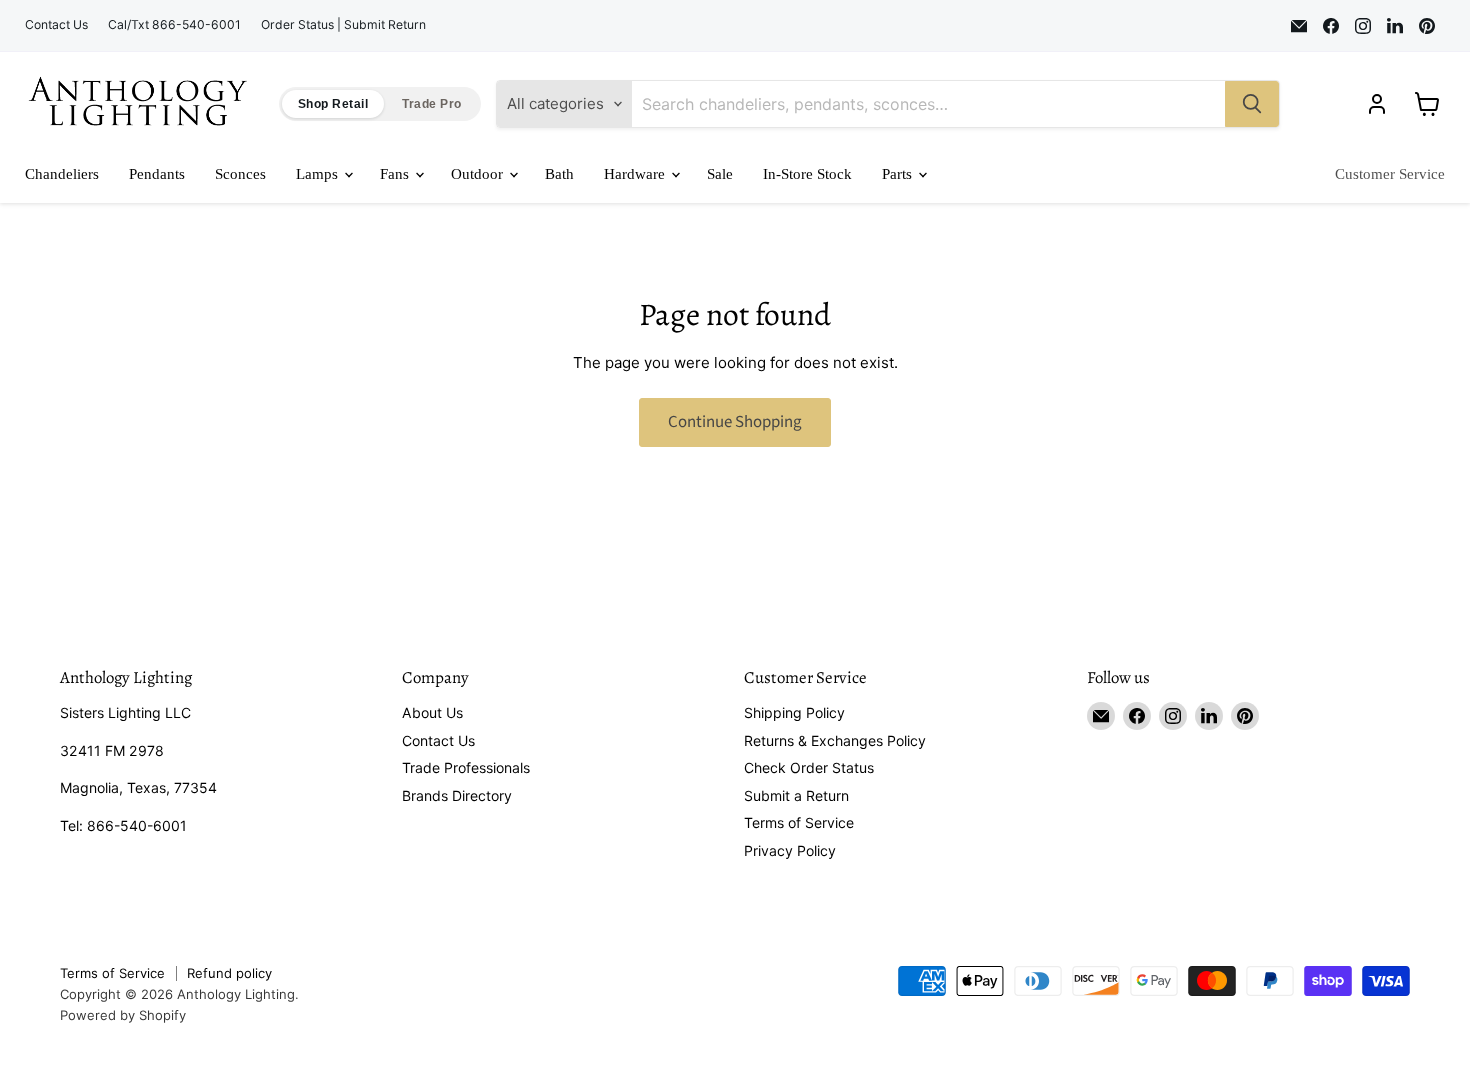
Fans (396, 174)
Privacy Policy (790, 850)
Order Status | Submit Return (343, 25)
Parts (899, 174)
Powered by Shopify (123, 1015)
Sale (720, 174)
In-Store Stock (807, 174)
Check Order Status (809, 767)
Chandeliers (62, 174)
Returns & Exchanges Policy (835, 740)
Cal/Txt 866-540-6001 (174, 25)
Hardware (636, 174)
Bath (559, 174)
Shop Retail (333, 104)
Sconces (240, 174)
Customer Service (1390, 174)
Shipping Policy (794, 712)
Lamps (319, 174)
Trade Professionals (466, 767)
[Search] (1252, 104)
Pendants (157, 174)
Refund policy (229, 973)
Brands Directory (457, 795)
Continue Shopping (735, 422)
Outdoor (479, 174)
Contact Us (56, 25)
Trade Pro (431, 104)
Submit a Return (796, 795)
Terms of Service (799, 822)
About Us (432, 712)
